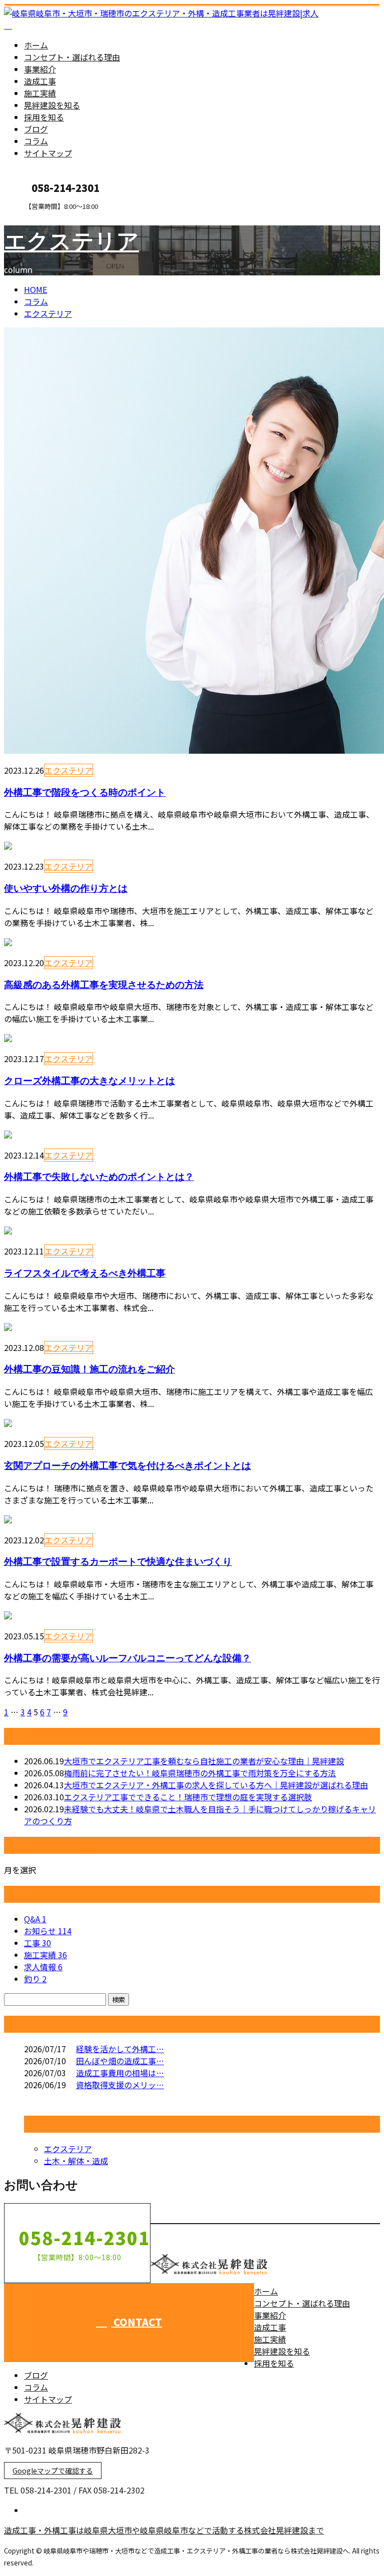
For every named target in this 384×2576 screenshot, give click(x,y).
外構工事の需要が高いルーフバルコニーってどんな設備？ (127, 1658)
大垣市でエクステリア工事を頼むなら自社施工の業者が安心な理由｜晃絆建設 (204, 1761)
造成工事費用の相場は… (120, 2073)
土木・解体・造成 (76, 2161)
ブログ (36, 129)
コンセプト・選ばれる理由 (72, 57)
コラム (36, 141)
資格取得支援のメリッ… (120, 2085)
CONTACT (39, 217)
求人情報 (43, 1967)
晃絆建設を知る (52, 105)
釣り (35, 1979)
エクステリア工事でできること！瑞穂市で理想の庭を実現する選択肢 (188, 1797)
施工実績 (40, 93)
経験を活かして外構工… (120, 2049)
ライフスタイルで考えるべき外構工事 (85, 1273)
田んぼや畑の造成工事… (120, 2061)
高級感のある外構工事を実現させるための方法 (104, 984)
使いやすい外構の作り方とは (66, 888)
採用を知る (44, 117)
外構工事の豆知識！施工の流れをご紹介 (89, 1369)
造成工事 (40, 81)
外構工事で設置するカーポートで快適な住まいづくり (118, 1561)
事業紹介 (40, 69)
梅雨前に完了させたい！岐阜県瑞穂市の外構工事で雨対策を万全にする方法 (200, 1773)
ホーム (36, 45)
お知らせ (48, 1931)
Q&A (35, 1919)
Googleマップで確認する (53, 2471)
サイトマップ (48, 153)
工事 (37, 1943)
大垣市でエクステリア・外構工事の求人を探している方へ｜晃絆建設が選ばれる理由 (216, 1785)
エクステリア (71, 240)
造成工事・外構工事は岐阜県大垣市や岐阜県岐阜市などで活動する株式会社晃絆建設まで (164, 2530)
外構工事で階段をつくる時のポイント (85, 792)
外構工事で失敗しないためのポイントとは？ (99, 1176)
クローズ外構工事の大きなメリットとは (89, 1080)
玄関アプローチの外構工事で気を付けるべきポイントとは (127, 1465)
